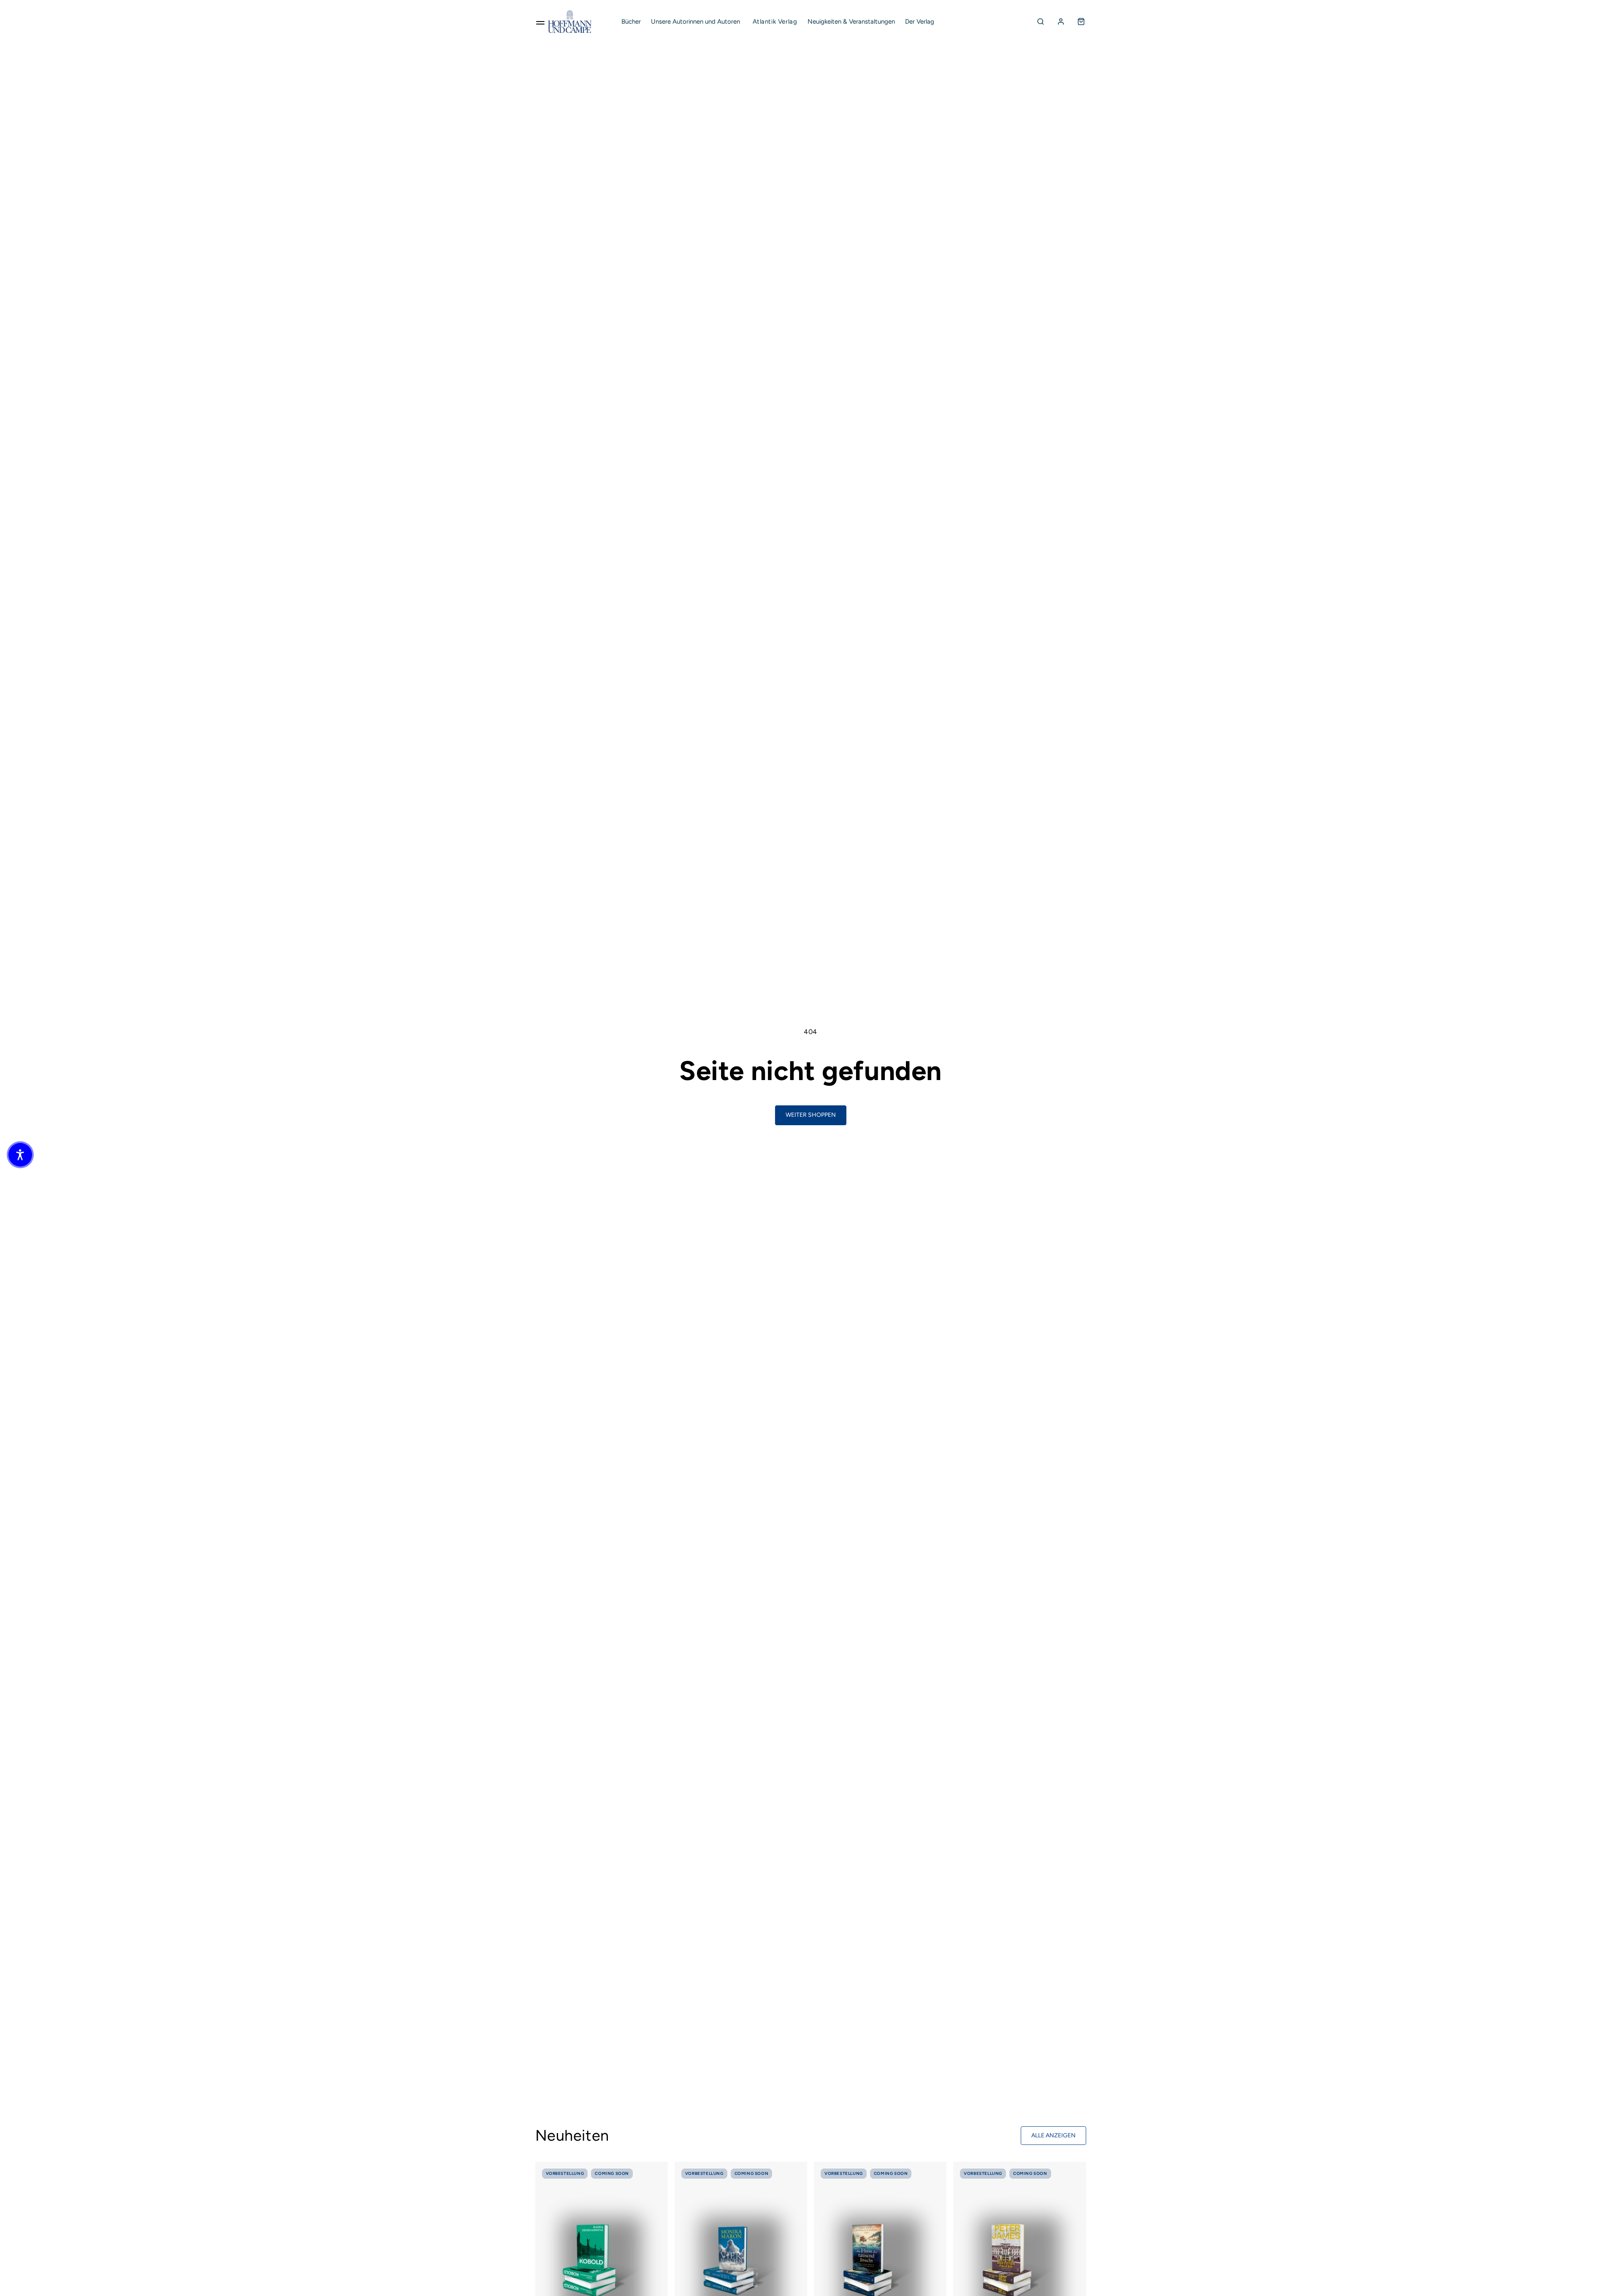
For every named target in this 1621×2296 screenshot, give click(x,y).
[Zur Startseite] (570, 22)
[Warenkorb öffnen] (1081, 22)
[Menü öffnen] (540, 22)
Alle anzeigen (1053, 2135)
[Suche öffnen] (1041, 22)
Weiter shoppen (811, 1115)
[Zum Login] (1061, 22)
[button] (20, 1155)
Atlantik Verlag (775, 22)
